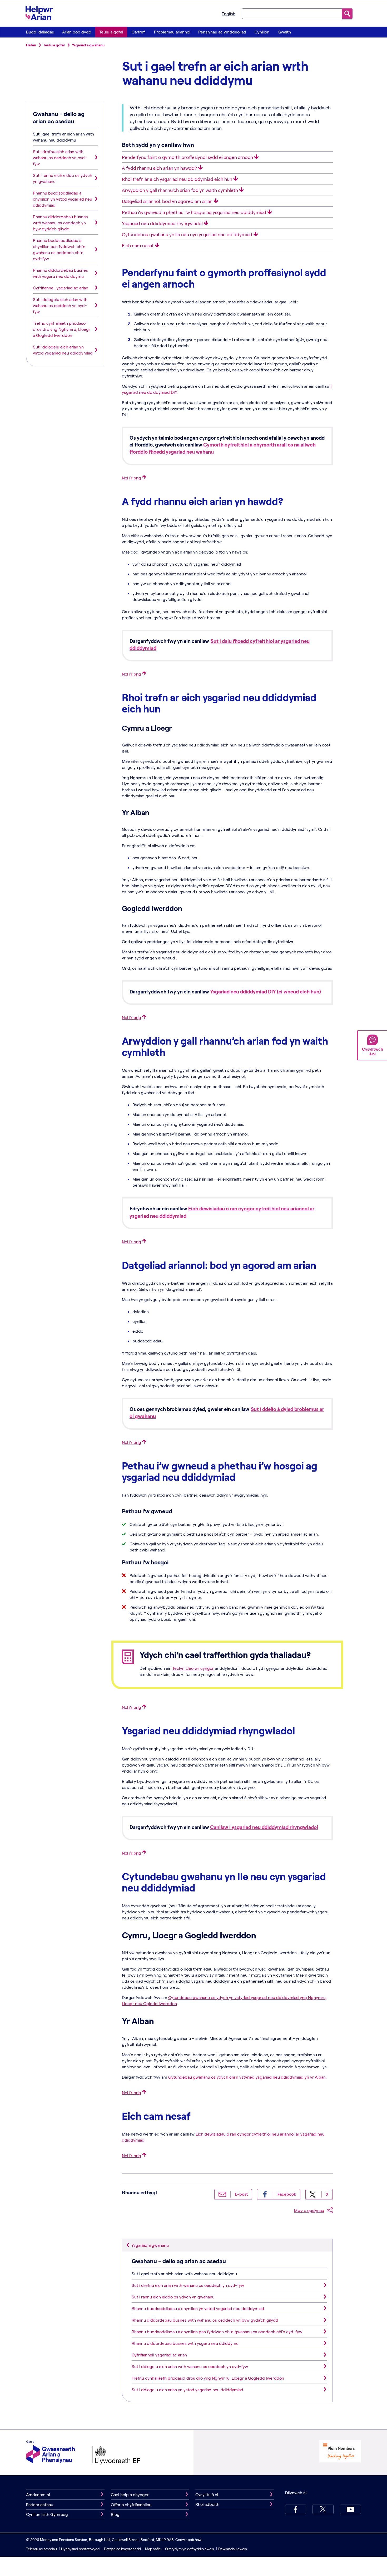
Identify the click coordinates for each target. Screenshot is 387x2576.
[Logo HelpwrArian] (42, 13)
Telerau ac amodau (42, 2549)
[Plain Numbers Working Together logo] (340, 2452)
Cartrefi (139, 32)
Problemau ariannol (172, 32)
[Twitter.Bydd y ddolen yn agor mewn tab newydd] (323, 2509)
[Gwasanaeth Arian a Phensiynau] (51, 2453)
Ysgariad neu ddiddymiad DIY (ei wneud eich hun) (266, 991)
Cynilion (262, 32)
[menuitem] (40, 32)
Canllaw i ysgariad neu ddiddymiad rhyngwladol (264, 1827)
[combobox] (292, 13)
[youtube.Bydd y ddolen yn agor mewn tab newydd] (350, 2509)
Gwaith (284, 32)
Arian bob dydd (77, 32)
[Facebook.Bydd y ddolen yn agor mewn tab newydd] (296, 2509)
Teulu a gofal (111, 32)
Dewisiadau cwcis (233, 2549)
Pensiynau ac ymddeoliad (222, 32)
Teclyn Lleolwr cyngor (193, 1668)
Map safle (153, 2549)
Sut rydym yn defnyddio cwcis (190, 2549)
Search (347, 14)
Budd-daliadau (40, 32)
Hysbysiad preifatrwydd (80, 2549)
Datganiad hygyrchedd (123, 2549)
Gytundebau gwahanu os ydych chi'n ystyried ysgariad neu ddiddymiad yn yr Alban (247, 2077)
